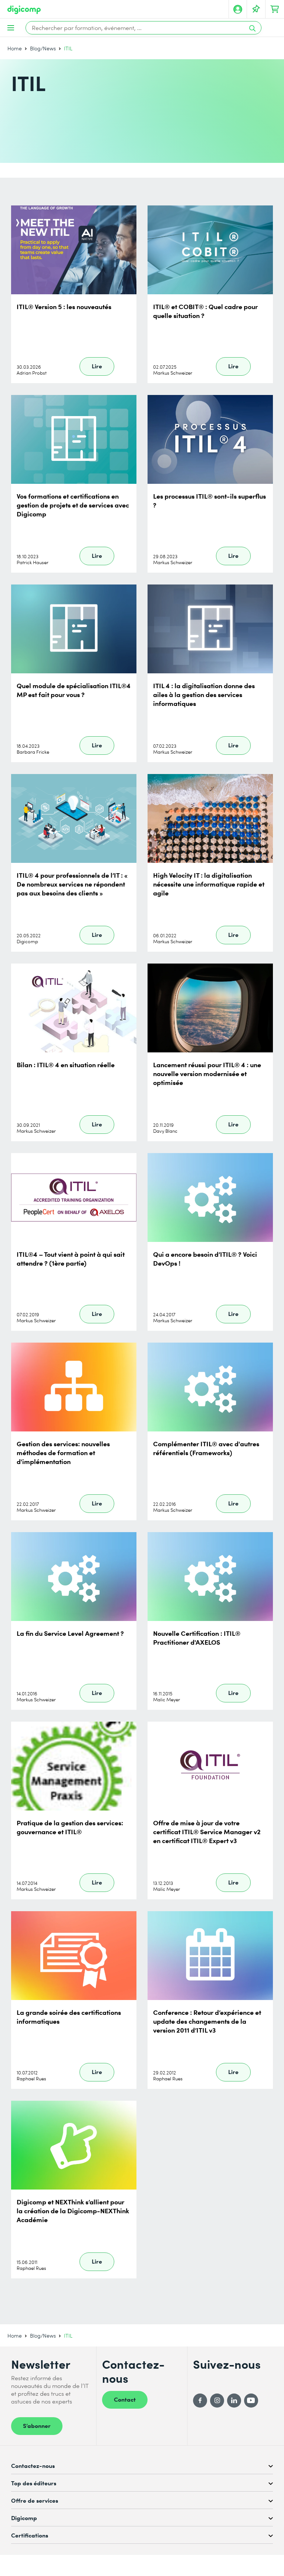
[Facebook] (200, 2401)
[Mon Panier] (275, 9)
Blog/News (43, 48)
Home (15, 48)
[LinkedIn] (234, 2401)
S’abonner (37, 2425)
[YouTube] (251, 2401)
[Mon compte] (238, 9)
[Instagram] (217, 2401)
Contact (125, 2399)
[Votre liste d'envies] (256, 9)
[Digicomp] (24, 10)
